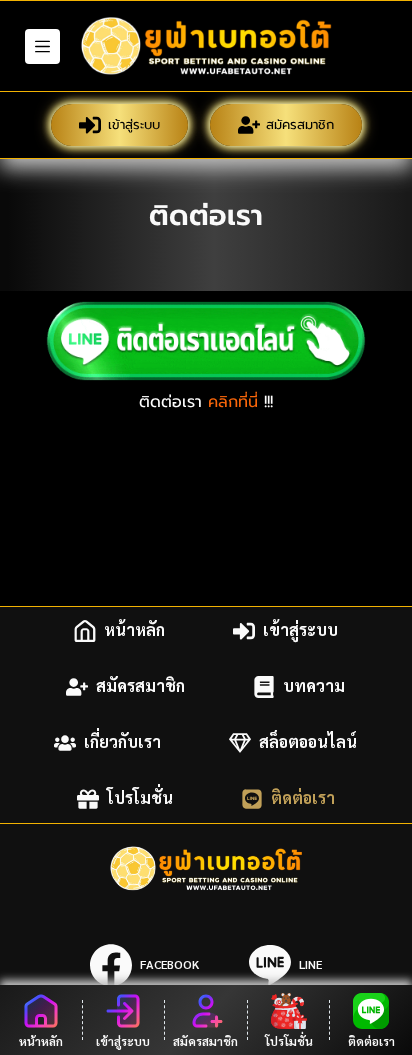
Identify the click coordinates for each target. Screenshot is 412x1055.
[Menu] (42, 46)
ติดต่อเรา (303, 798)
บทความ (314, 686)
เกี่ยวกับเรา (122, 742)
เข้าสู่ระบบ (134, 124)
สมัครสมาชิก (300, 124)
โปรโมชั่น (140, 798)
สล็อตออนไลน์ (308, 742)
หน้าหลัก (134, 630)
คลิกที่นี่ (233, 402)
